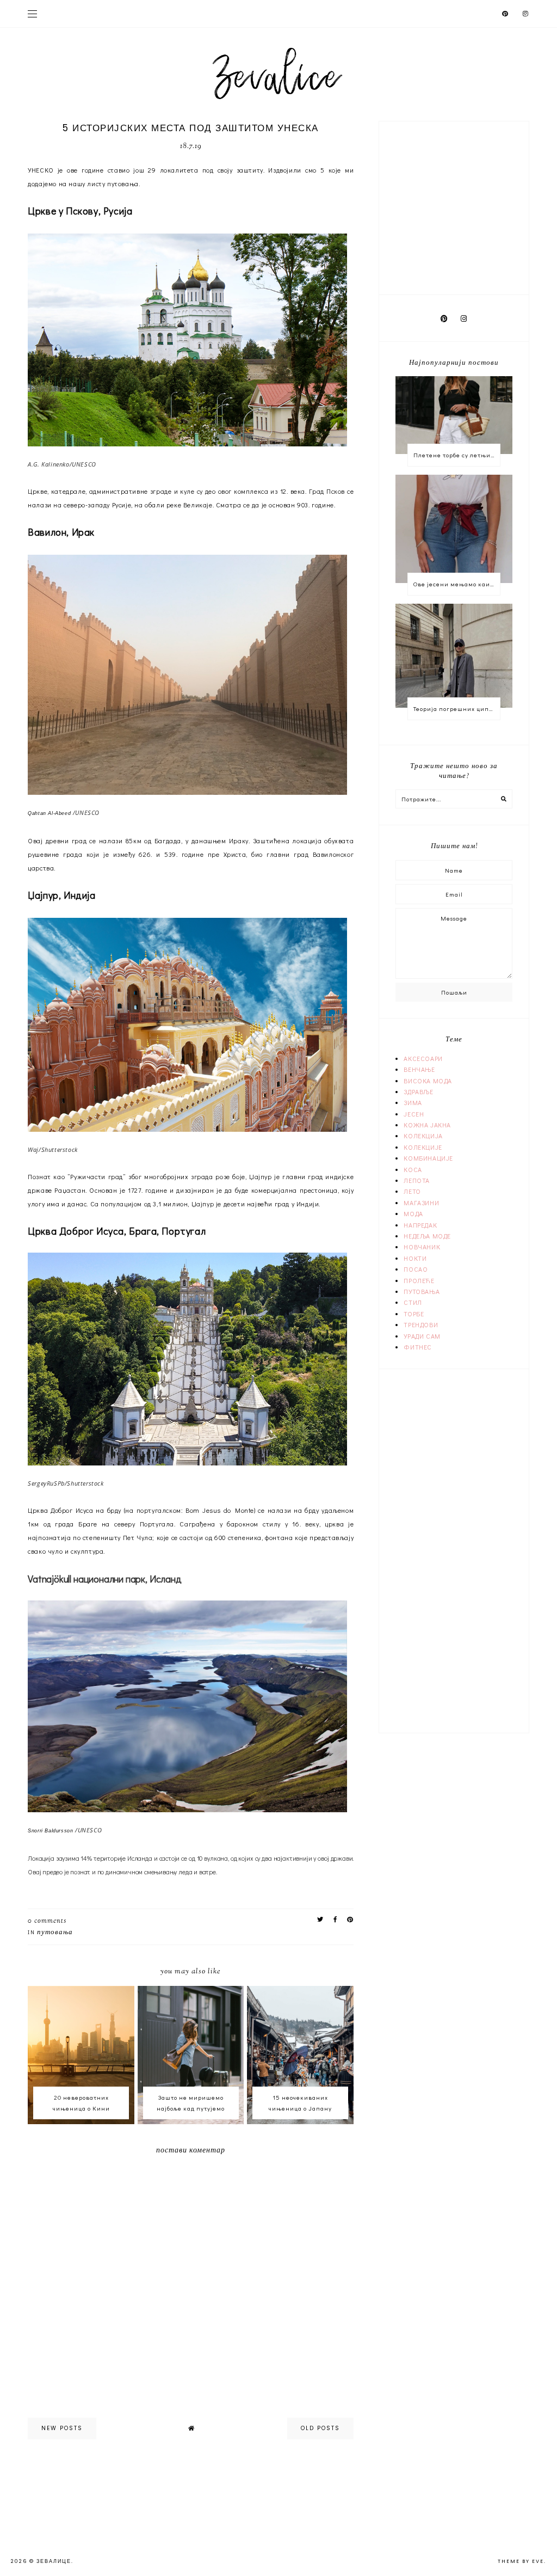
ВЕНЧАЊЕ (419, 1069)
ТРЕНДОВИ (421, 1324)
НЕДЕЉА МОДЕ (427, 1236)
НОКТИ (415, 1258)
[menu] (32, 14)
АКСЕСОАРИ (423, 1058)
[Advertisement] (463, 206)
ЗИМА (413, 1102)
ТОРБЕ (414, 1314)
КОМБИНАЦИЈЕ (428, 1158)
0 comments (47, 1921)
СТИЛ (413, 1302)
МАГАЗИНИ (421, 1203)
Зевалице (54, 2561)
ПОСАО (416, 1269)
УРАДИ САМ (422, 1336)
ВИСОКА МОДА (428, 1081)
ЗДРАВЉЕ (418, 1091)
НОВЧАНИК (422, 1247)
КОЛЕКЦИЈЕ (423, 1147)
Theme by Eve (521, 2561)
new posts (62, 2428)
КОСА (413, 1169)
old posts (320, 2428)
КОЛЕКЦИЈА (423, 1136)
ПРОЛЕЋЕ (419, 1280)
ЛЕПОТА (417, 1180)
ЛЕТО (412, 1191)
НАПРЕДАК (420, 1225)
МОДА (413, 1213)
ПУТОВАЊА (55, 1933)
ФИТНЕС (418, 1347)
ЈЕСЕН (414, 1114)
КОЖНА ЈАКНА (427, 1125)
